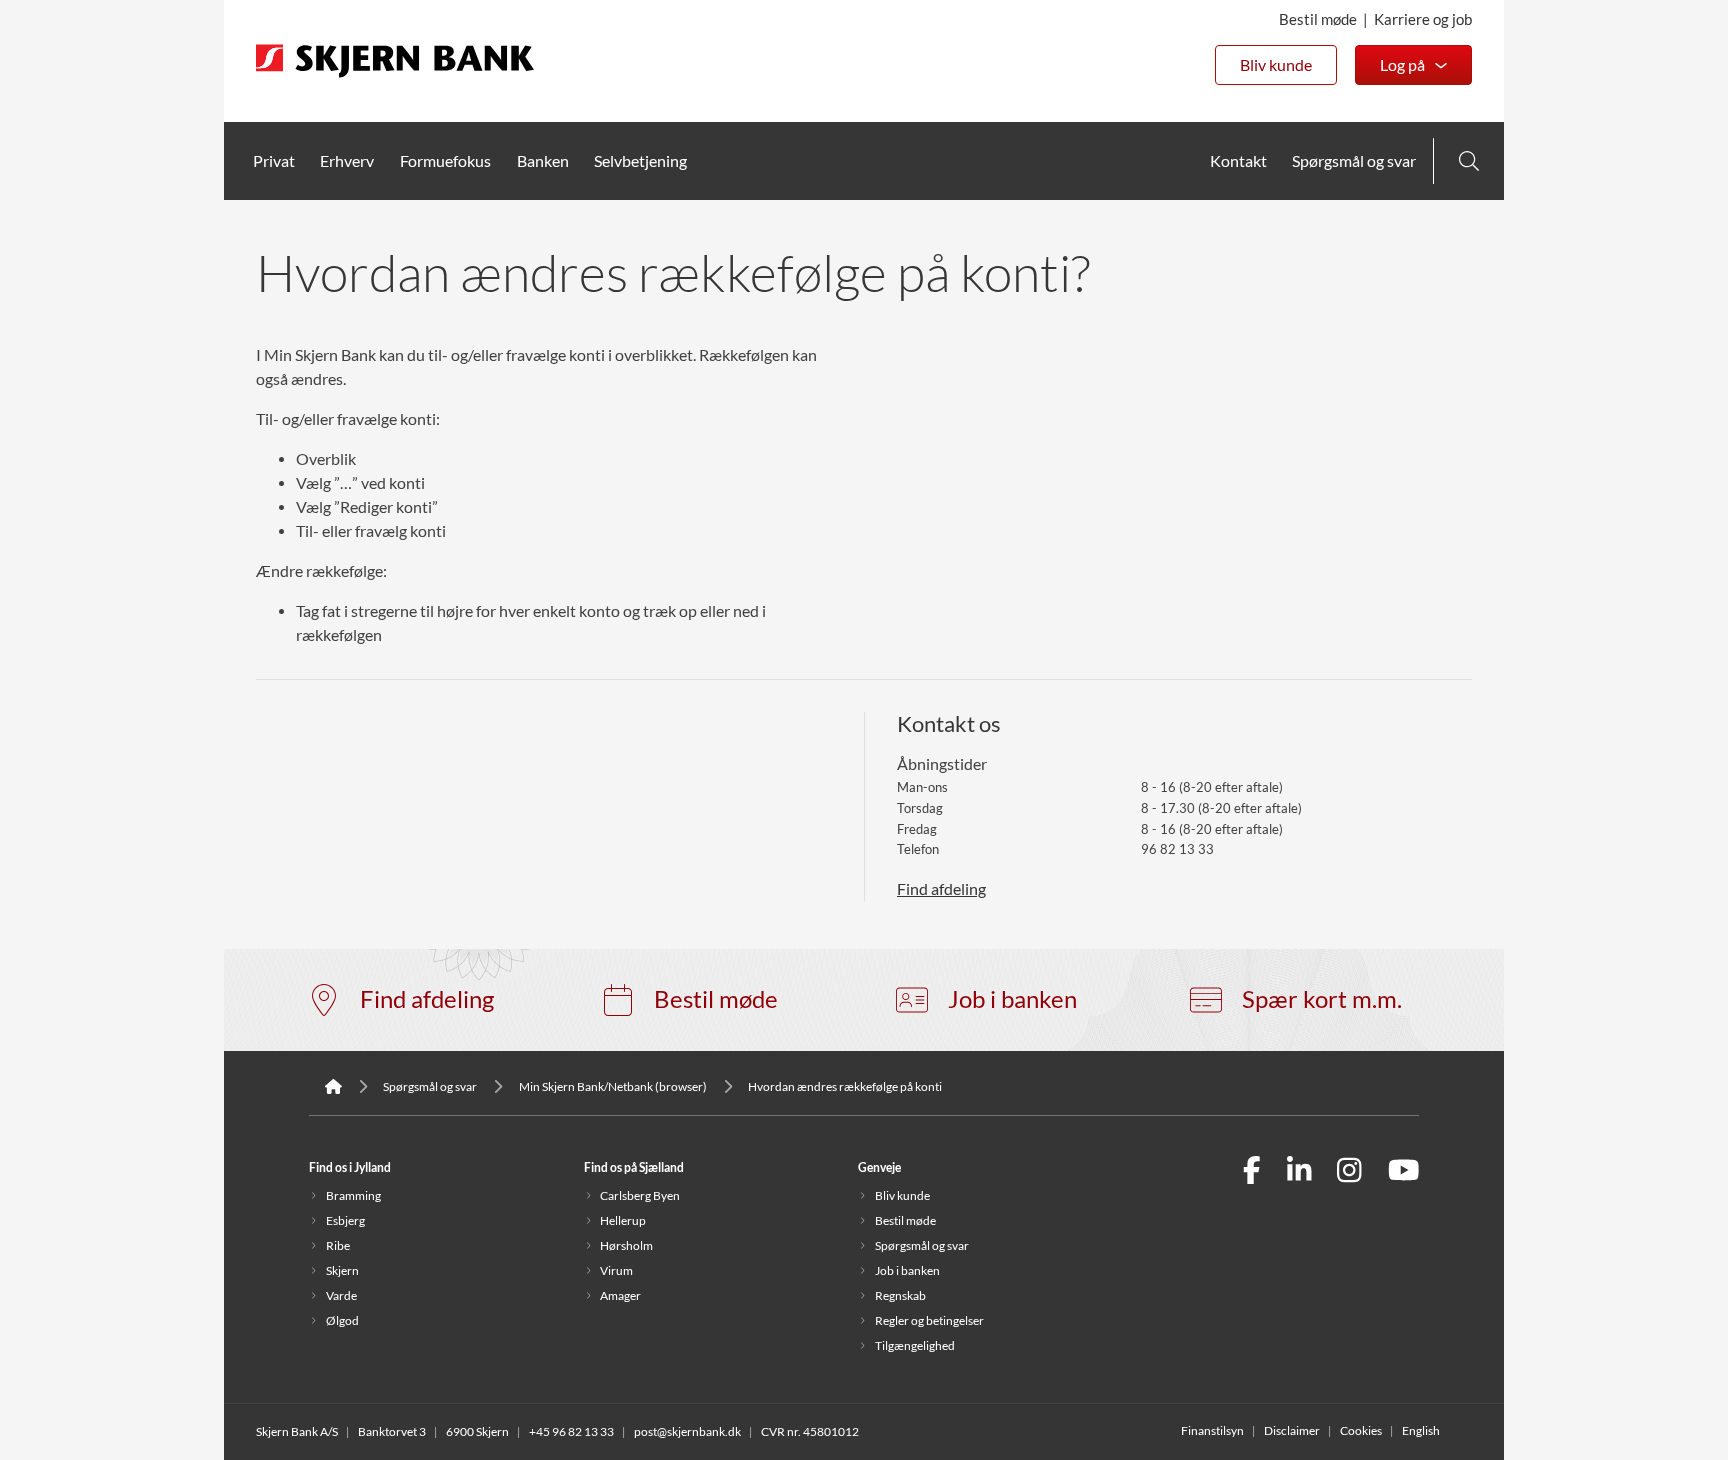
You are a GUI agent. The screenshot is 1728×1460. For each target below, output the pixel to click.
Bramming (353, 1195)
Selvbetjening (640, 161)
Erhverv (347, 161)
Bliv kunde (1276, 65)
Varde (341, 1295)
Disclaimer (1292, 1430)
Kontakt (1238, 161)
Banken (543, 161)
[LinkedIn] (1299, 1172)
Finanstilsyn (1212, 1430)
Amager (620, 1295)
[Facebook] (1252, 1172)
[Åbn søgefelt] (1469, 161)
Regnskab (900, 1295)
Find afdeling (941, 889)
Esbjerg (345, 1220)
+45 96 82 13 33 (571, 1431)
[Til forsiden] (395, 79)
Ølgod (342, 1320)
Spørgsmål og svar (1354, 161)
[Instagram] (1349, 1172)
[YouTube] (1404, 1172)
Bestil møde (1318, 19)
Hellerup (623, 1220)
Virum (616, 1270)
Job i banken (1012, 999)
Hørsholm (626, 1245)
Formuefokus (445, 161)
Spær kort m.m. (1322, 999)
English (1421, 1430)
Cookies (1361, 1430)
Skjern (342, 1270)
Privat (274, 161)
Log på (1402, 65)
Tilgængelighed (915, 1345)
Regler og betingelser (929, 1320)
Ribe (338, 1245)
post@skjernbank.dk (687, 1431)
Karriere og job (1423, 19)
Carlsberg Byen (640, 1195)
